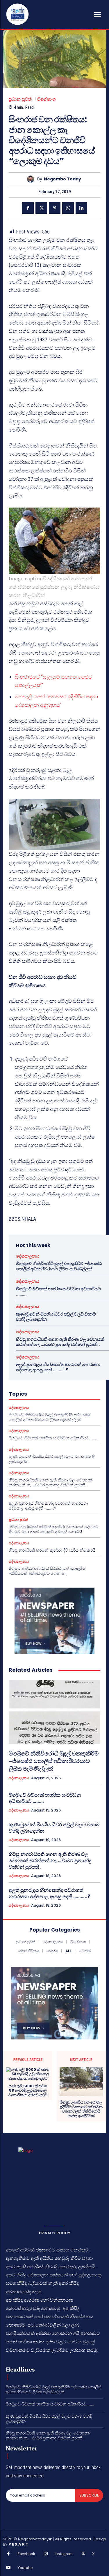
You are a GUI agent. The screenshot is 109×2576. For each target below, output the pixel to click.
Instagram (64, 2554)
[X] (41, 208)
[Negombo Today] (32, 179)
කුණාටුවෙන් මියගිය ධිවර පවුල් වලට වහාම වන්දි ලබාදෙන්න (56, 1317)
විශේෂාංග (47, 99)
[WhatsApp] (68, 208)
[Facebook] (28, 208)
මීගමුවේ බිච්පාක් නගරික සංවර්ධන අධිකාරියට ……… (58, 1291)
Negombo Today (62, 179)
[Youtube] (8, 2568)
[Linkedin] (81, 208)
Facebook (26, 2554)
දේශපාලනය (28, 1256)
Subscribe (89, 2495)
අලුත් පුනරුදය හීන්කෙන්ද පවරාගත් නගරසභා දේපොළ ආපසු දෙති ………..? (58, 1367)
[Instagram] (46, 2554)
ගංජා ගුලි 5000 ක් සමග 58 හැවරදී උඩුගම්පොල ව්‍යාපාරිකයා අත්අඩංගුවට (28, 2091)
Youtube (25, 2568)
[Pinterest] (55, 208)
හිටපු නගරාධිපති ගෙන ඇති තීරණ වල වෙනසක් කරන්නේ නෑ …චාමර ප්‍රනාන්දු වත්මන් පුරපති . (60, 1342)
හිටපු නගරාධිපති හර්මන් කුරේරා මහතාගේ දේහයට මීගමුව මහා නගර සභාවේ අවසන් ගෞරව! (53, 1529)
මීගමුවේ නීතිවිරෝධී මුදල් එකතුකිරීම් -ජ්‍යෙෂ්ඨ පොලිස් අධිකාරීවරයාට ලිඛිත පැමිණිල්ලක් (59, 1266)
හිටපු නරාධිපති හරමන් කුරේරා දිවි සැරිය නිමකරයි (52, 1550)
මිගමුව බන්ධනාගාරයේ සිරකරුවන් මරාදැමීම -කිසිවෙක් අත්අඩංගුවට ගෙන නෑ (47, 1571)
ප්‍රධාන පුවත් (20, 99)
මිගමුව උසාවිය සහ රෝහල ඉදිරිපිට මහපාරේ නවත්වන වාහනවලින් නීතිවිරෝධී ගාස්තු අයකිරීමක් (81, 2109)
